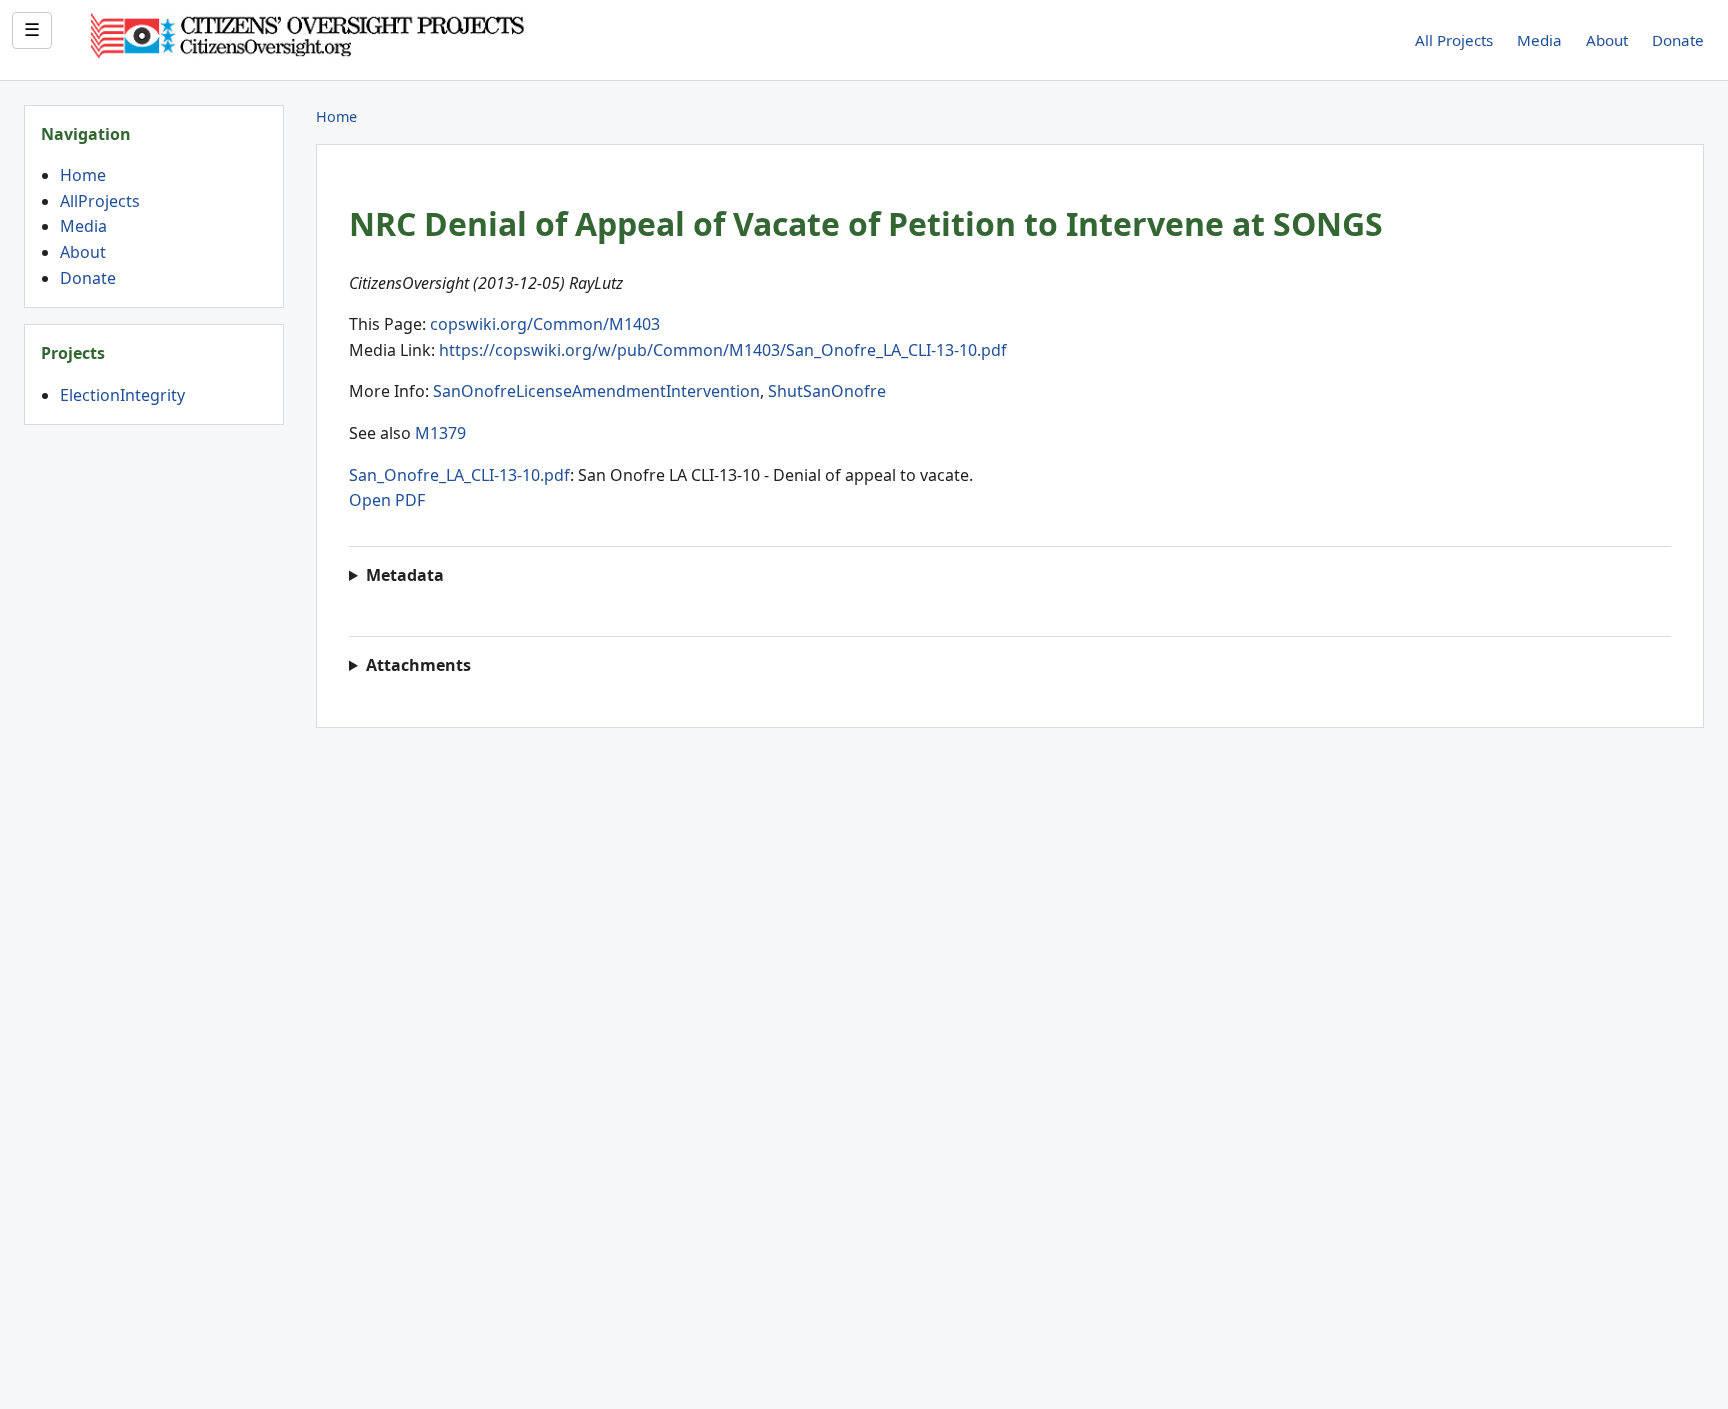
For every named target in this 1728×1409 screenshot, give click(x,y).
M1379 (440, 433)
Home (83, 175)
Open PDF (387, 500)
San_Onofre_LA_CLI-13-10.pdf (459, 475)
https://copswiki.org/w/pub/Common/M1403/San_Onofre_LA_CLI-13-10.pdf (723, 350)
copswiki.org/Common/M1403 (545, 324)
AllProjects (100, 201)
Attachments (418, 665)
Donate (1678, 40)
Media (1539, 40)
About (1607, 40)
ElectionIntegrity (122, 395)
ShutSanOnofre (827, 391)
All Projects (1454, 40)
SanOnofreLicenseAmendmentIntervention (596, 391)
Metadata (405, 575)
